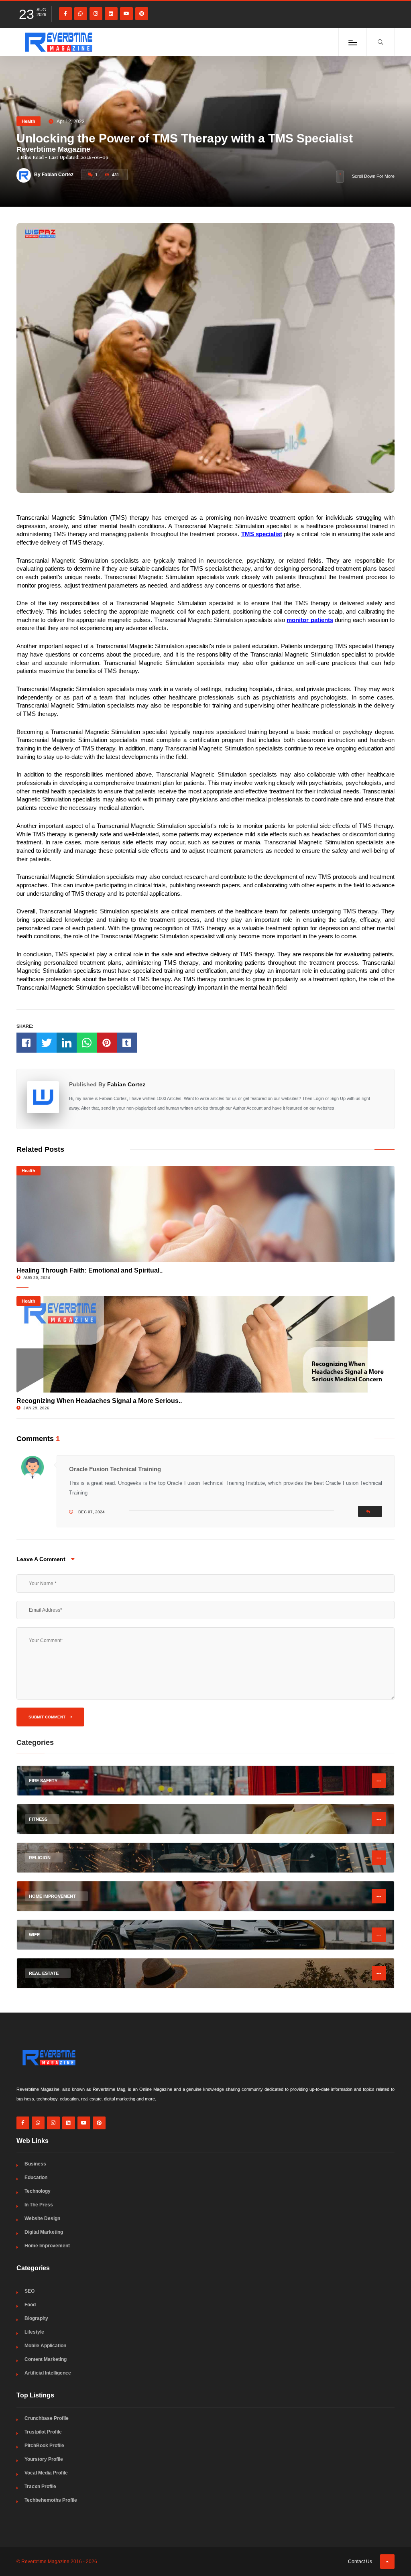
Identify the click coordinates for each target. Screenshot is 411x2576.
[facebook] (65, 14)
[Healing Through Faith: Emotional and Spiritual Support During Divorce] (205, 1214)
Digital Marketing (44, 2232)
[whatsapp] (81, 14)
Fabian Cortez (126, 1084)
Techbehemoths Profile (51, 2500)
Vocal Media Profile (46, 2473)
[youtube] (126, 14)
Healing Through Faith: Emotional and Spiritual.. (90, 1270)
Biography (36, 2318)
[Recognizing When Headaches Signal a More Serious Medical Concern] (205, 1344)
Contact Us (360, 2562)
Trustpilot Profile (43, 2432)
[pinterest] (142, 14)
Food (30, 2305)
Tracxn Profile (40, 2487)
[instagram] (96, 14)
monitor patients (310, 620)
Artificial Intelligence (48, 2373)
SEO (30, 2291)
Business (35, 2164)
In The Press (39, 2205)
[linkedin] (111, 14)
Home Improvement (47, 2246)
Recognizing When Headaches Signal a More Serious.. (99, 1401)
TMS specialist (262, 534)
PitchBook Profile (44, 2446)
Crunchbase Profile (47, 2418)
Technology (38, 2191)
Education (36, 2178)
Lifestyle (34, 2332)
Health (28, 121)
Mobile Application (45, 2346)
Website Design (42, 2218)
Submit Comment (48, 1717)
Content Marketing (46, 2359)
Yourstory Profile (44, 2459)
